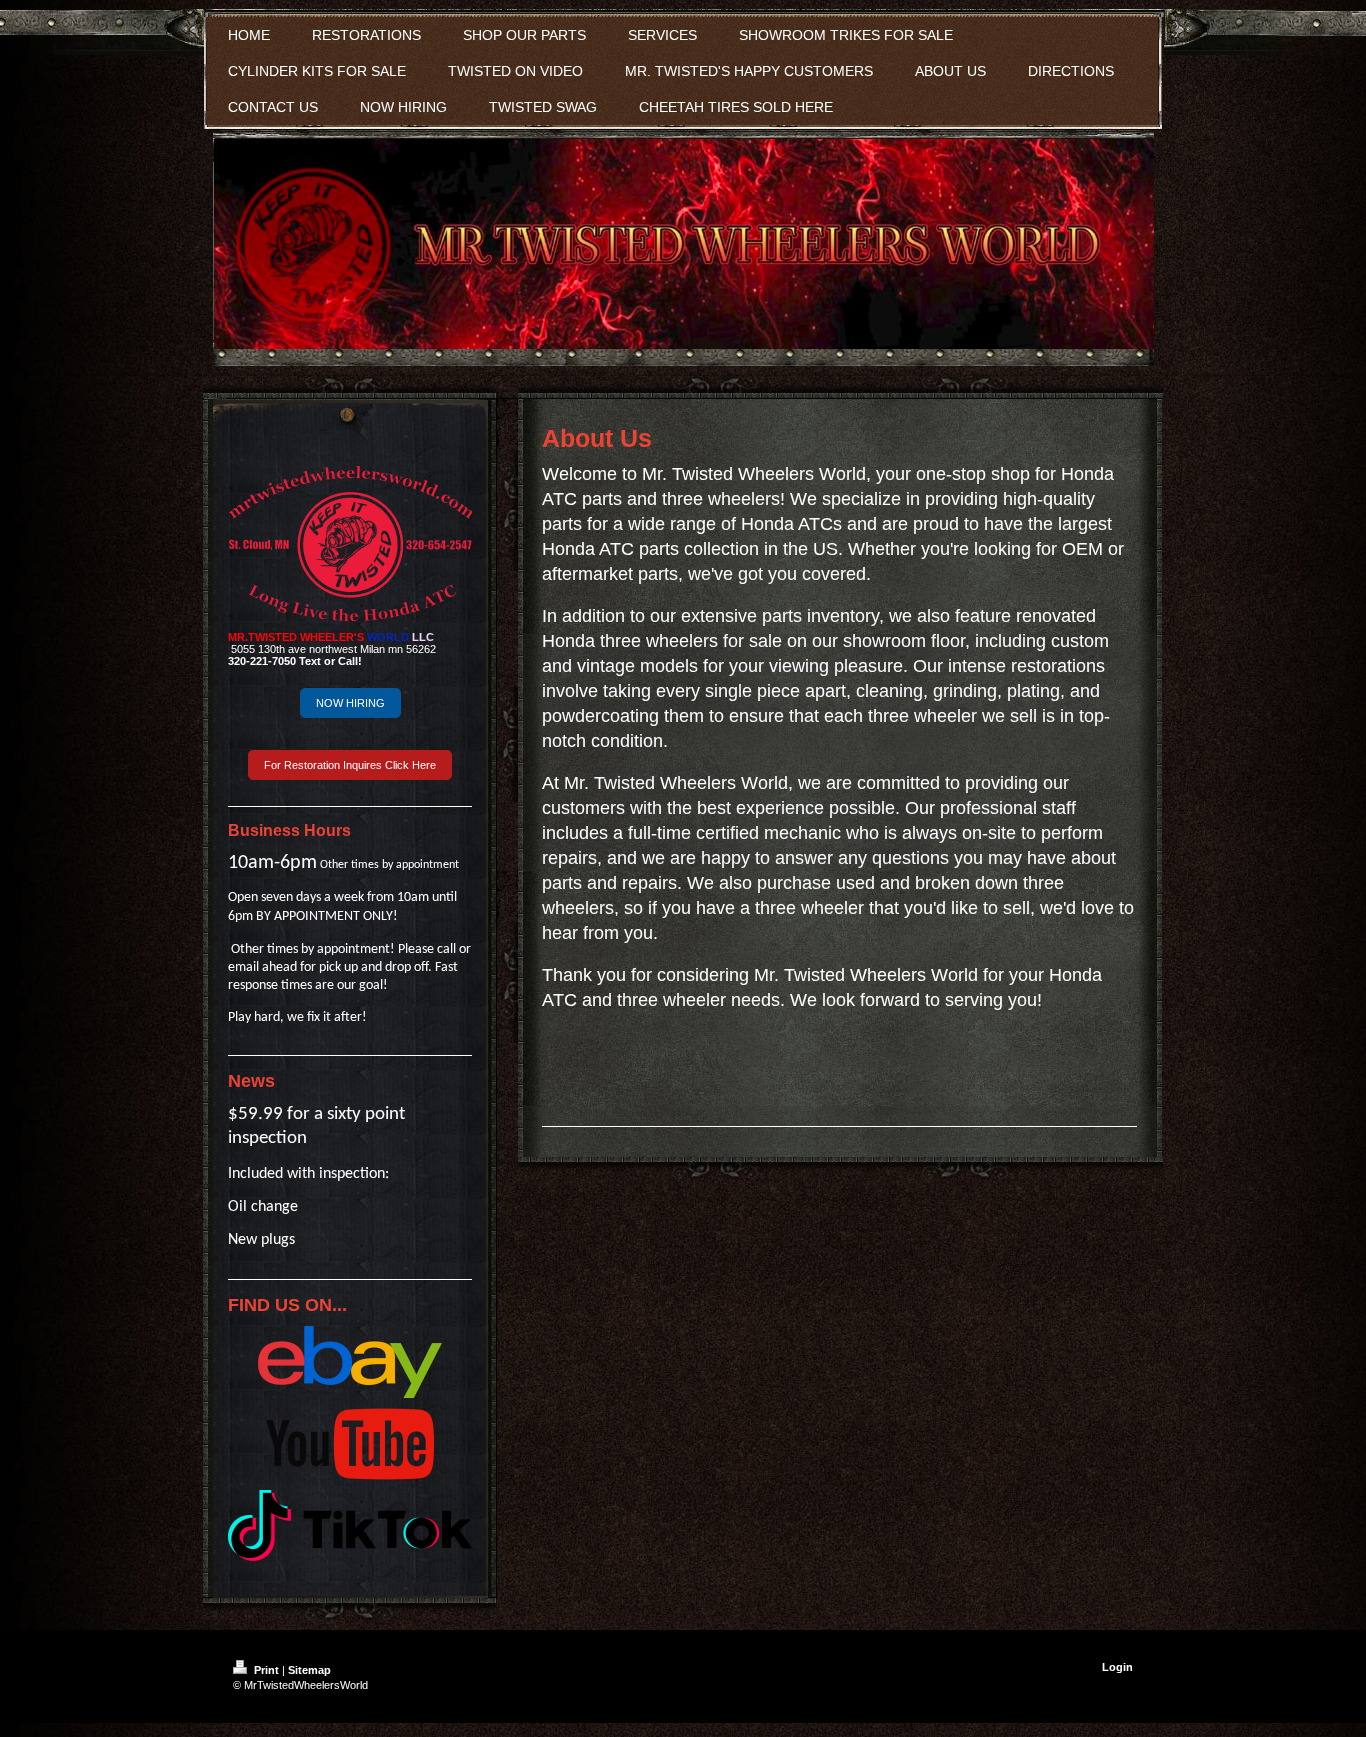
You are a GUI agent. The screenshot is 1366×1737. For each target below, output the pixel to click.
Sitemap (309, 1670)
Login (1117, 1667)
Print (266, 1670)
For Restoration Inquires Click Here (350, 765)
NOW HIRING (350, 703)
